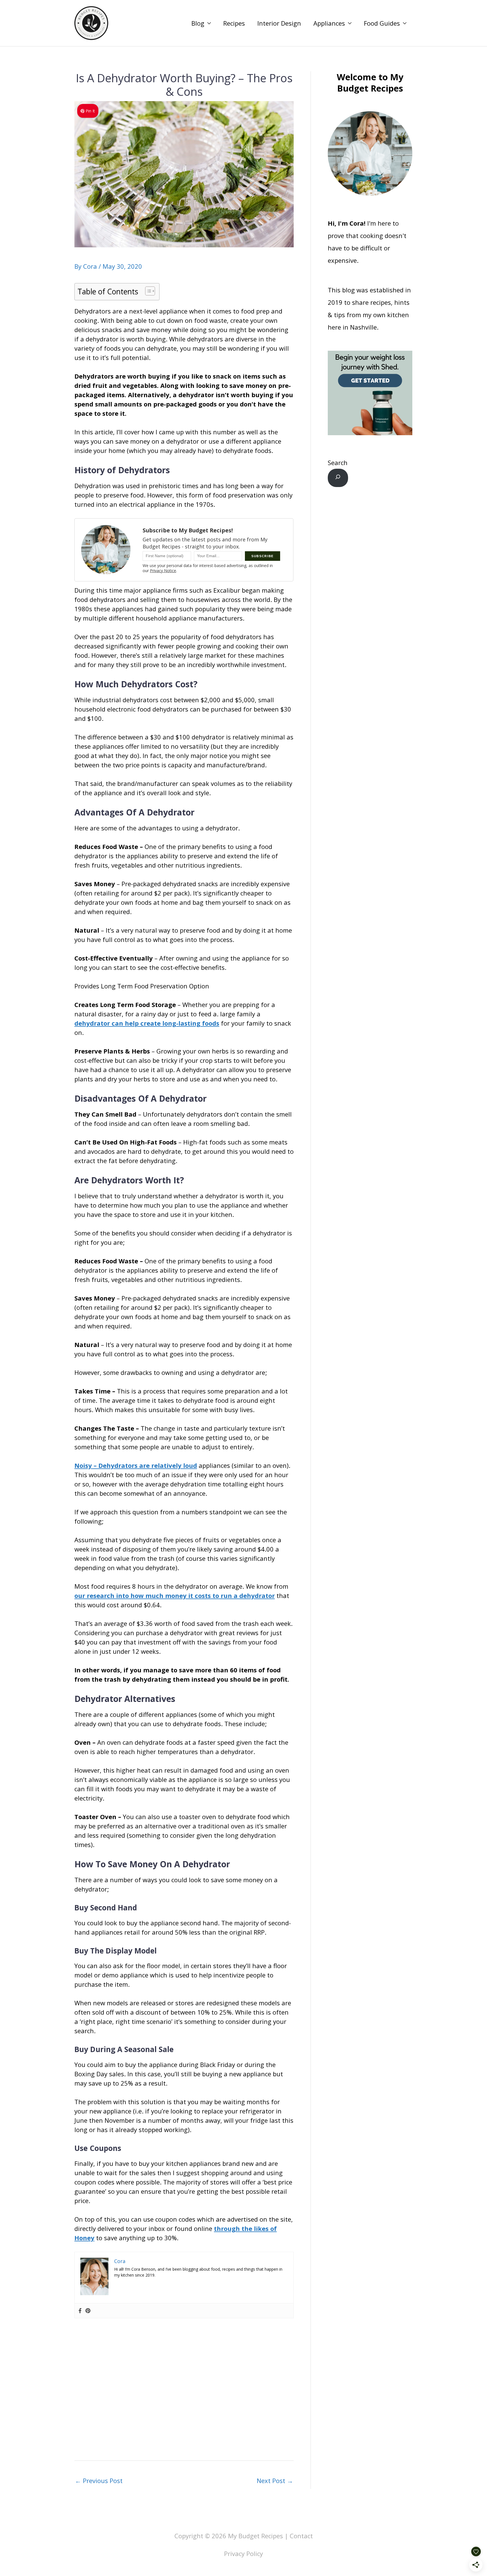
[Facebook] (80, 2311)
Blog (198, 23)
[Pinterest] (88, 2311)
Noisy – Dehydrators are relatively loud (136, 1465)
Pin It (90, 111)
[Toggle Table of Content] (147, 291)
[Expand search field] (338, 478)
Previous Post (99, 2481)
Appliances (329, 23)
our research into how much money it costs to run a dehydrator (175, 1595)
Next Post (275, 2481)
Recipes (234, 23)
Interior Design (279, 23)
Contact (301, 2536)
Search (338, 463)
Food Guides (382, 23)
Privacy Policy (243, 2553)
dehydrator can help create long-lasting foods (147, 1023)
